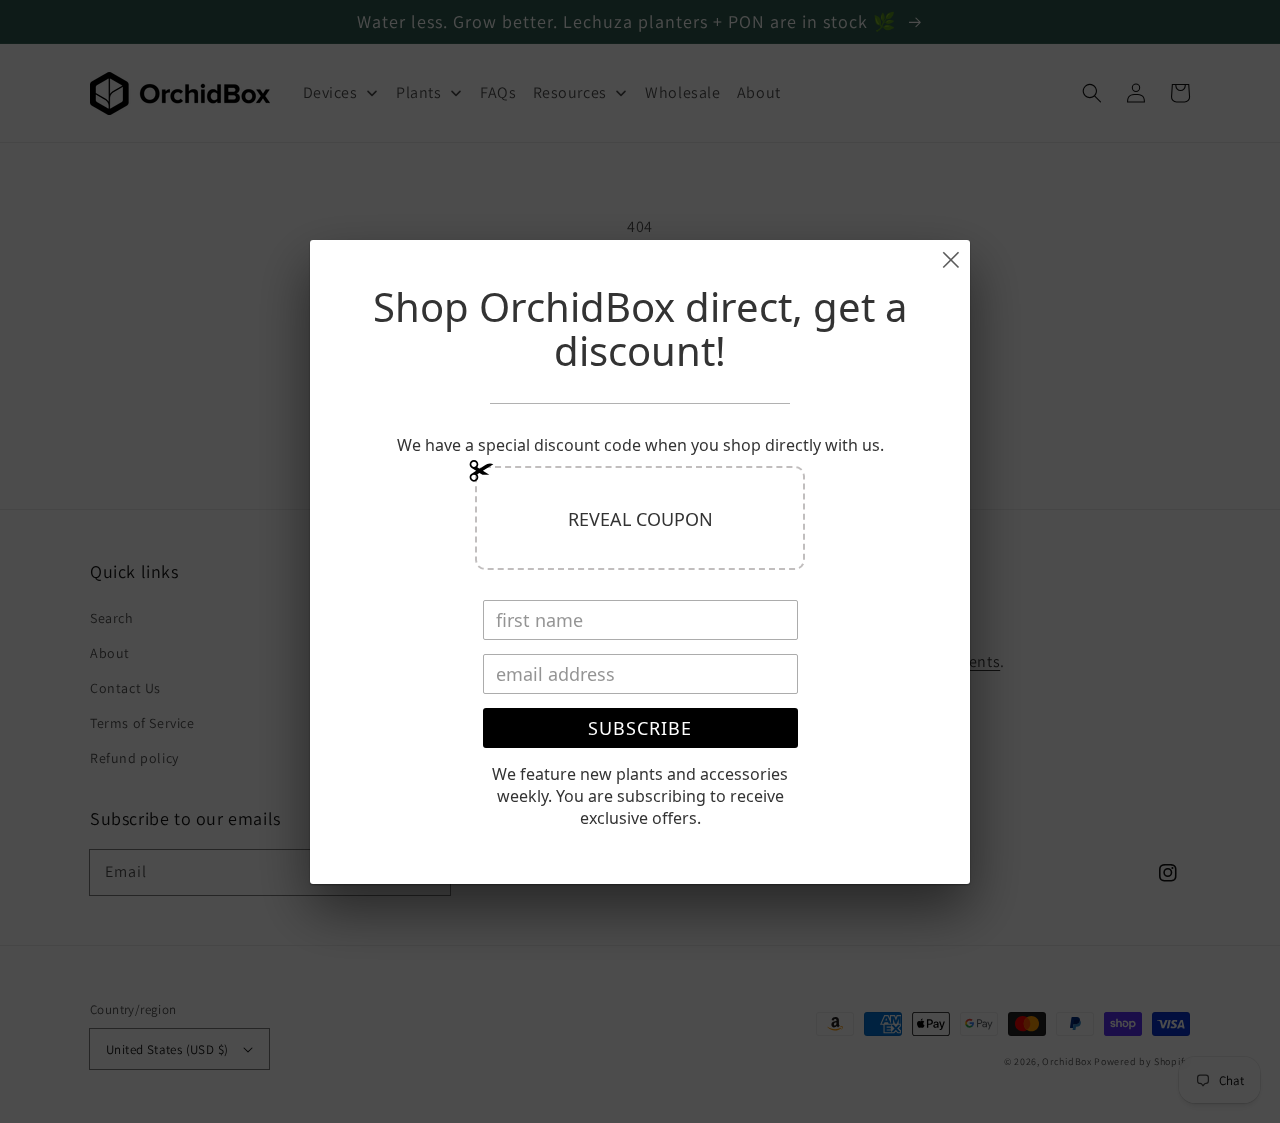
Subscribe (640, 728)
